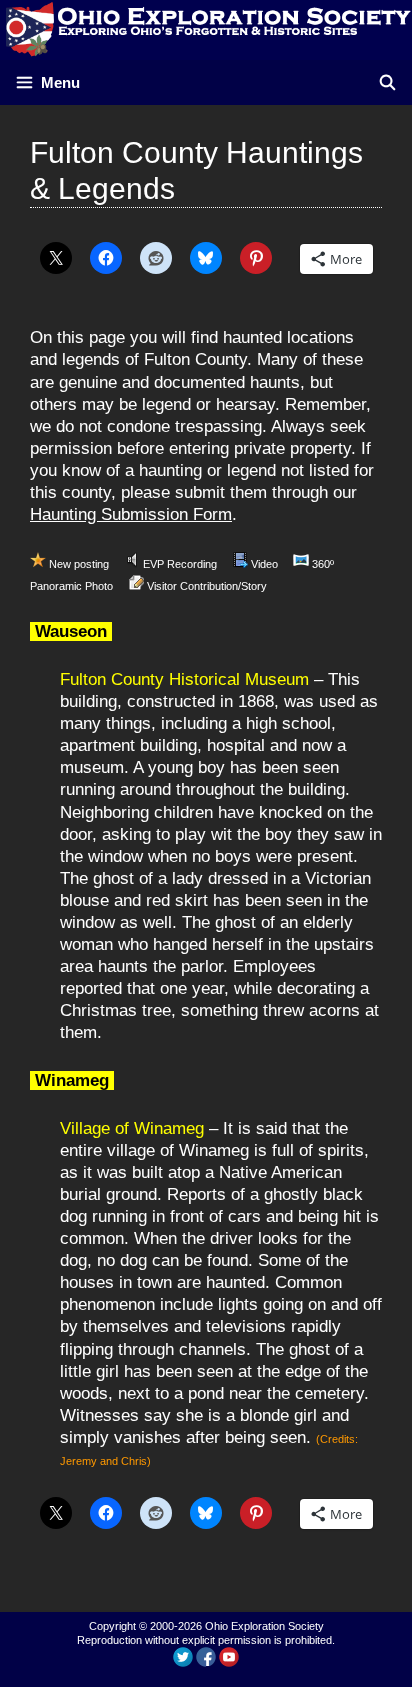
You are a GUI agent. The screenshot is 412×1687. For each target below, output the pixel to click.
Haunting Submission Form (131, 514)
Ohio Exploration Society (264, 1626)
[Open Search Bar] (387, 82)
